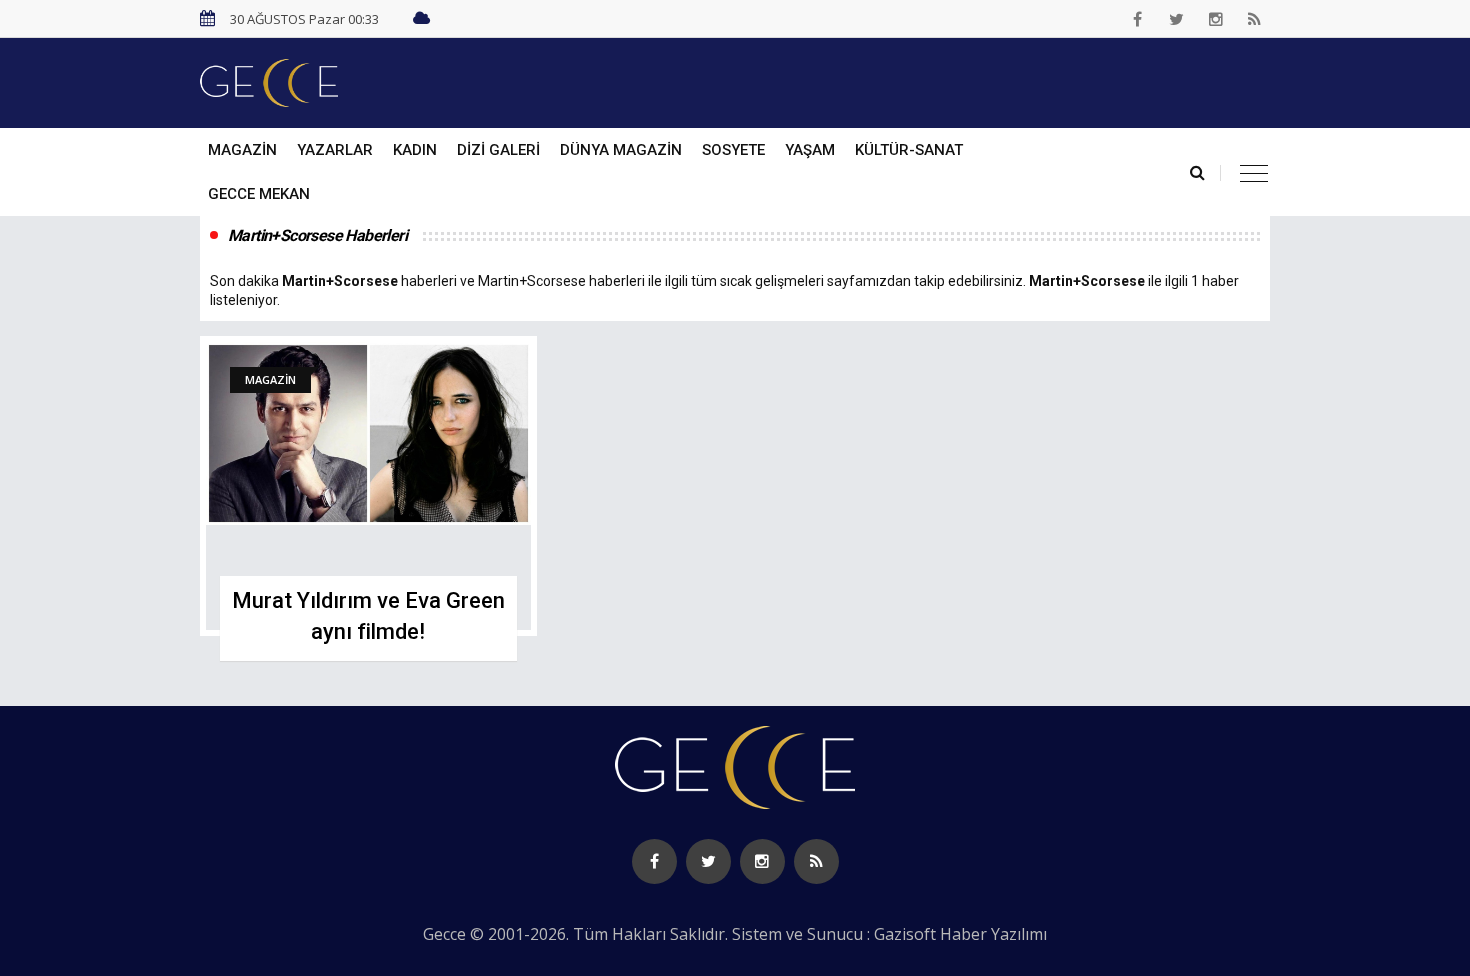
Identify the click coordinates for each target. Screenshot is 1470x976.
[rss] (1255, 19)
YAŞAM (810, 150)
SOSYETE (733, 150)
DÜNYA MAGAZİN (621, 150)
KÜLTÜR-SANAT (909, 150)
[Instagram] (1216, 19)
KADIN (415, 150)
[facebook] (1138, 19)
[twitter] (1177, 19)
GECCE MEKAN (259, 194)
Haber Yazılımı (993, 934)
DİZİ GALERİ (498, 150)
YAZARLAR (335, 150)
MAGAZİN (242, 150)
